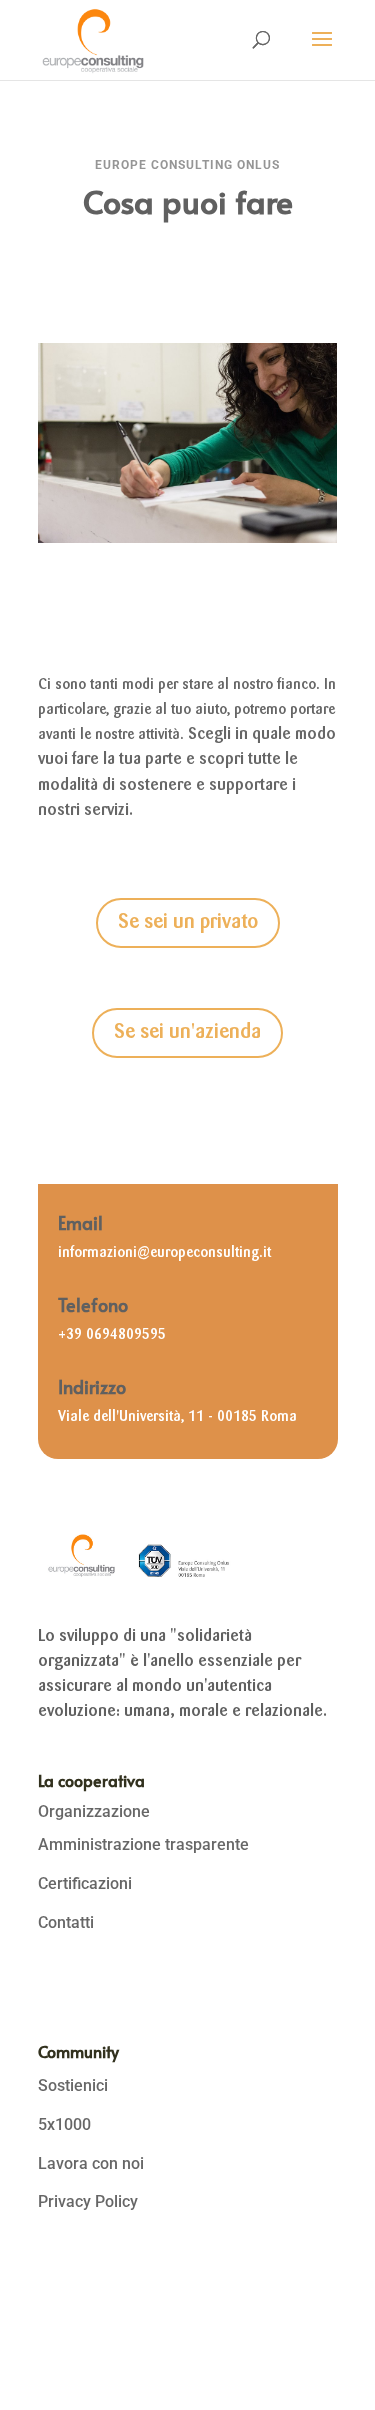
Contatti (66, 1922)
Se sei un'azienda (187, 1033)
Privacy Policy (88, 2201)
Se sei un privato (188, 923)
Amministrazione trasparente (143, 1844)
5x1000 (64, 2124)
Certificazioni (85, 1883)
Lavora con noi (91, 2163)
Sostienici (73, 2085)
